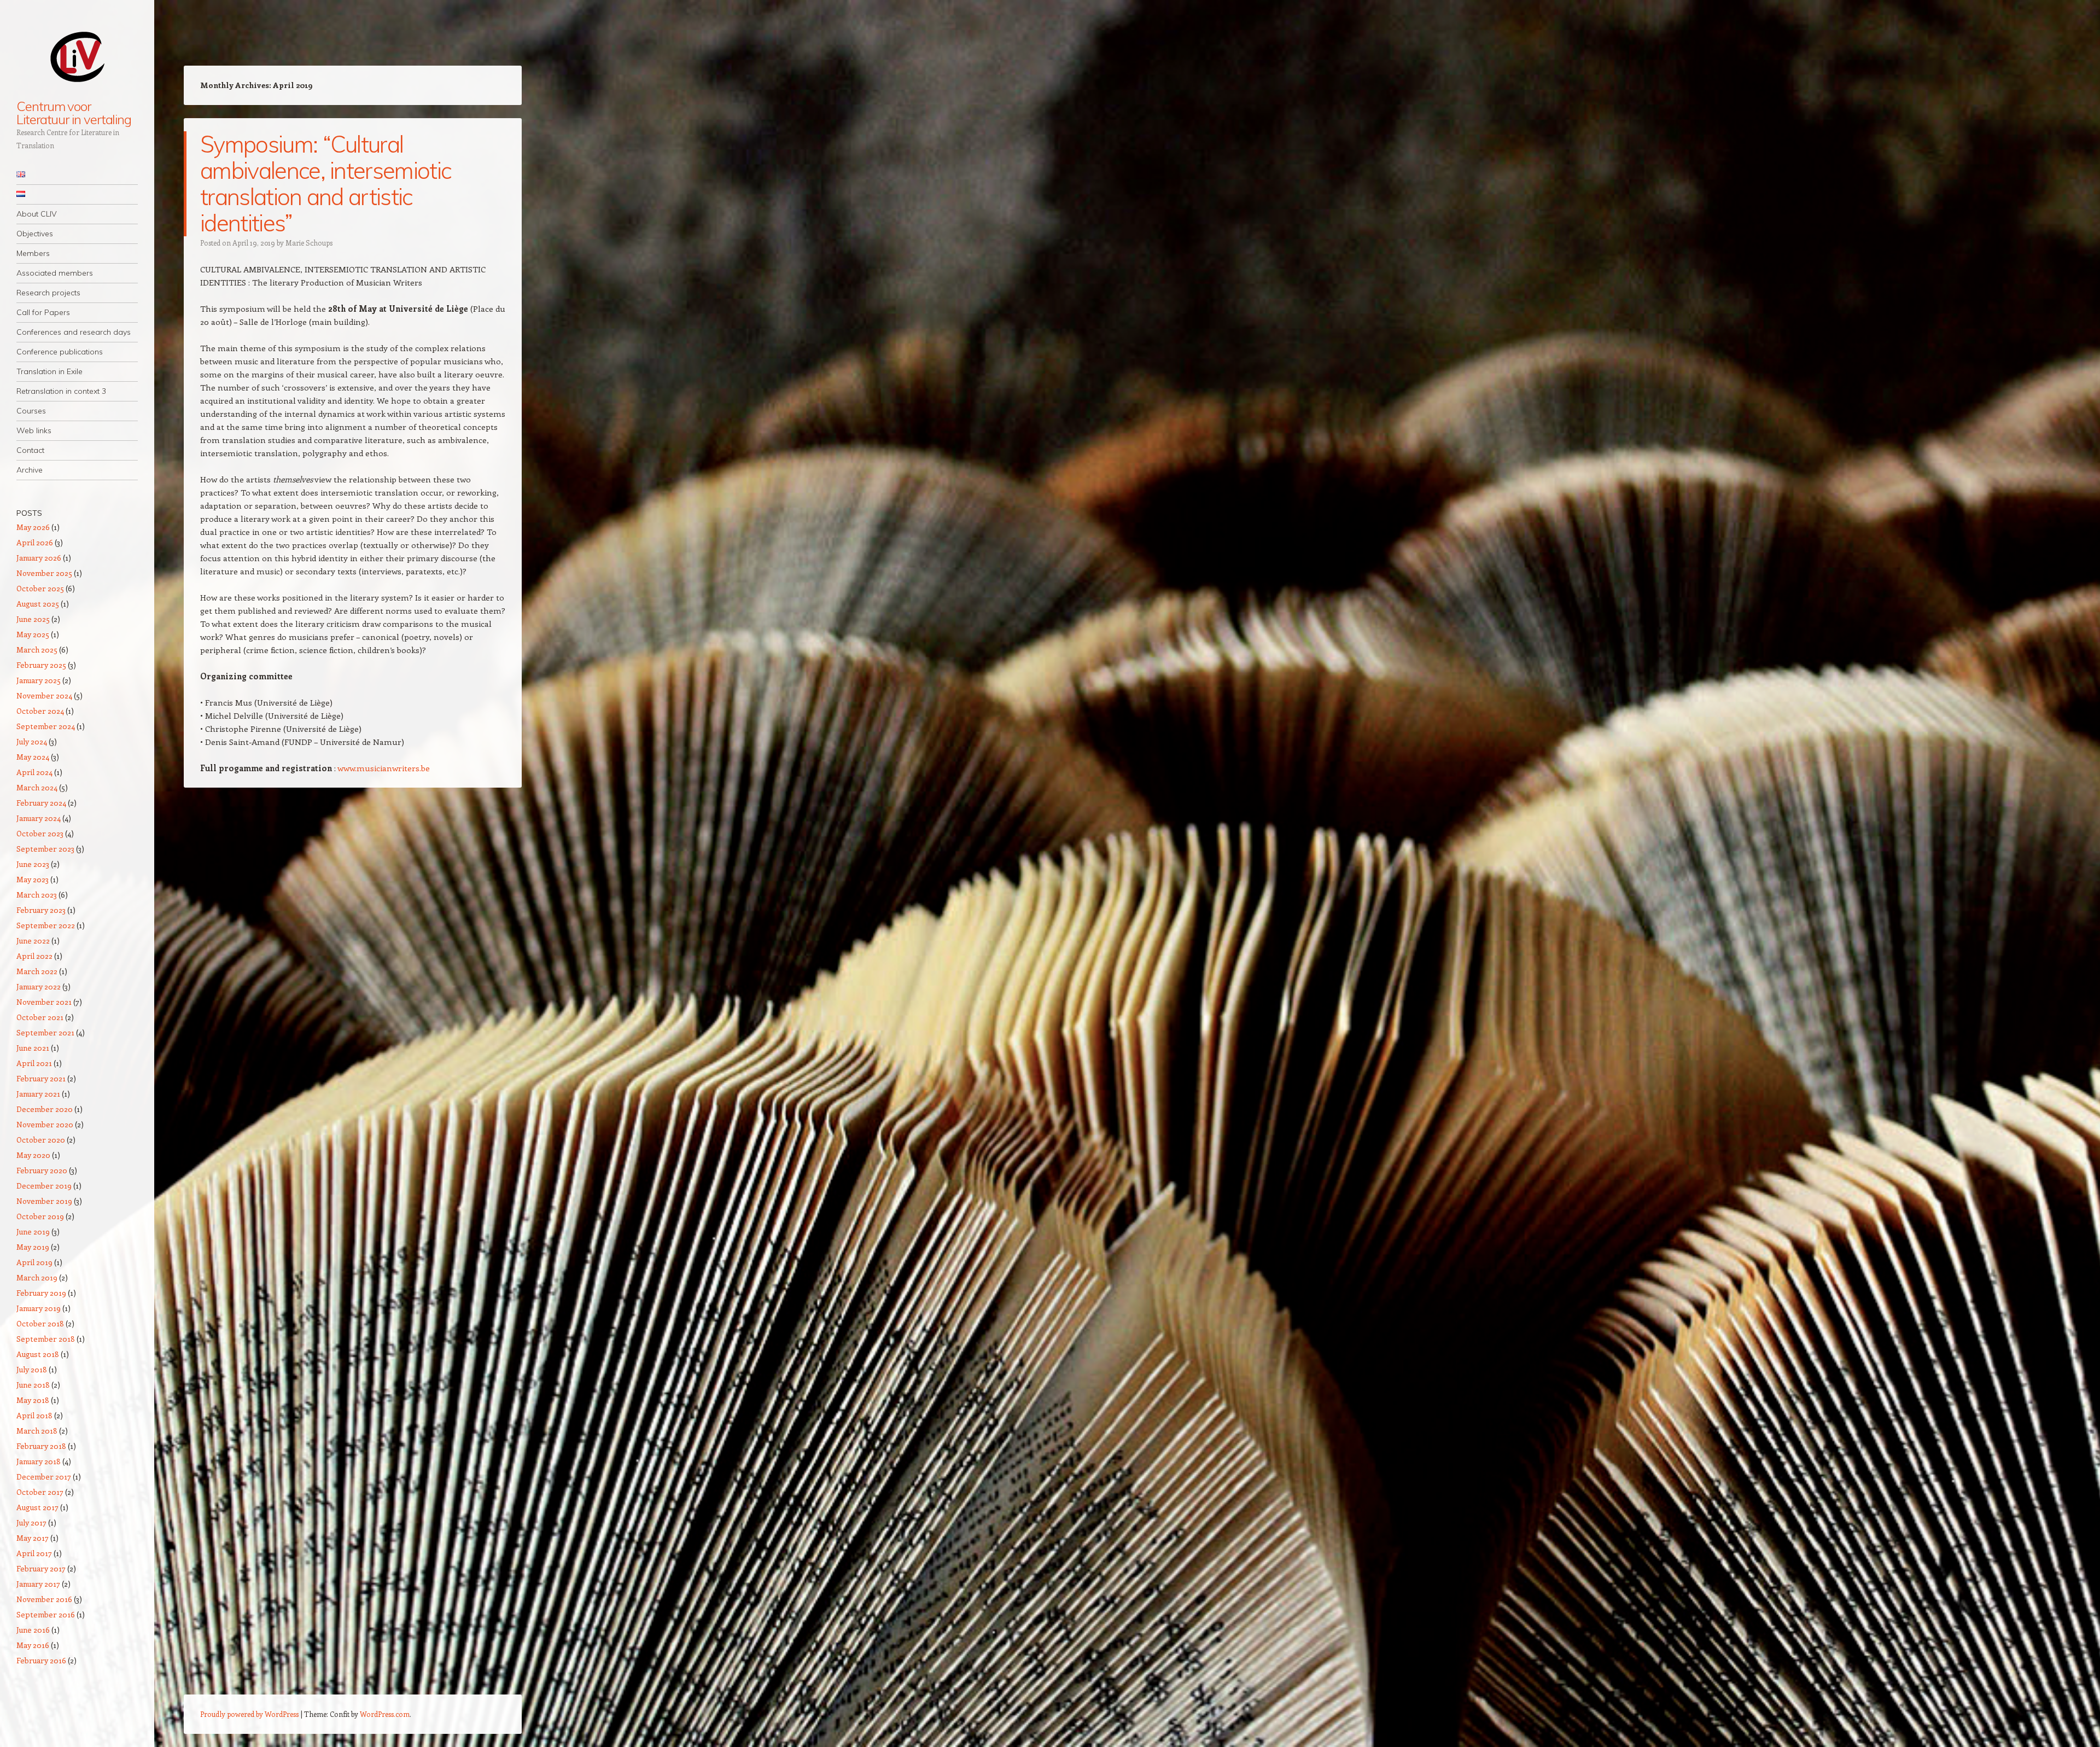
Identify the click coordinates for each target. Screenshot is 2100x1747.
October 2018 (40, 1323)
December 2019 (44, 1186)
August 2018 (38, 1354)
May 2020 (33, 1155)
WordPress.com (385, 1714)
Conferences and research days (74, 332)
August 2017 (37, 1507)
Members (33, 253)
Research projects (48, 293)
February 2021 (41, 1078)
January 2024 (39, 818)
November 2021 (44, 1002)
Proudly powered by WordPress (249, 1714)
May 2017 (33, 1538)
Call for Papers (43, 312)
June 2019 (33, 1231)
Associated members (55, 273)
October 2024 (40, 711)
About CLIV (37, 214)
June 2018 (33, 1385)
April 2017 (34, 1553)
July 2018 (32, 1369)
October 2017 (40, 1492)
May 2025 (33, 634)
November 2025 (44, 573)
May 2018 (33, 1400)
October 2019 (40, 1216)
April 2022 (34, 956)
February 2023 (41, 910)
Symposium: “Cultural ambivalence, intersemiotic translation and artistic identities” (325, 184)
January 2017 (38, 1584)
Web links (34, 430)
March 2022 (37, 971)
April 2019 (34, 1262)
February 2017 (41, 1568)
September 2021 (45, 1032)
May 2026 (33, 527)
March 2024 (37, 787)
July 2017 (31, 1522)
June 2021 (33, 1048)
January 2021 (38, 1094)
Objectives (35, 234)
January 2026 (39, 558)
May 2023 (33, 879)
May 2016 (33, 1645)
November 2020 (45, 1124)
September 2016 (46, 1614)
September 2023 (45, 849)
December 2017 (44, 1477)
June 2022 (33, 941)
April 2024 (34, 772)
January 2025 (39, 680)
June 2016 (33, 1630)
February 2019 (41, 1293)
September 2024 (46, 726)
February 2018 (41, 1446)
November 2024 (44, 695)
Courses (31, 411)
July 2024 (32, 741)
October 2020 (41, 1140)
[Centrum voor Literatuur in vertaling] (77, 56)
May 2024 (33, 757)
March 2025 (37, 650)
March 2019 (37, 1277)
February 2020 (42, 1170)
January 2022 (39, 986)
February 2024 (41, 803)
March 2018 (37, 1431)
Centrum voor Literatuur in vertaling (74, 113)
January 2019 (39, 1308)
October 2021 (40, 1017)
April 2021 (34, 1063)
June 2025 (33, 619)
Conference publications (60, 352)
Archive (30, 470)
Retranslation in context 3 (61, 391)
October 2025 (40, 588)
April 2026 (35, 542)
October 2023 (40, 833)
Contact (30, 450)
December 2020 (45, 1109)
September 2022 (46, 925)
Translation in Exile (49, 371)
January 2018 (39, 1461)
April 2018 (34, 1415)
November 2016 (44, 1599)
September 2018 (46, 1339)
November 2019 (44, 1201)
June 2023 (33, 864)
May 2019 (33, 1247)
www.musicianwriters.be (384, 768)
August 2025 (38, 604)
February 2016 (41, 1660)
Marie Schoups (309, 243)
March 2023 (37, 895)
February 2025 (41, 665)
